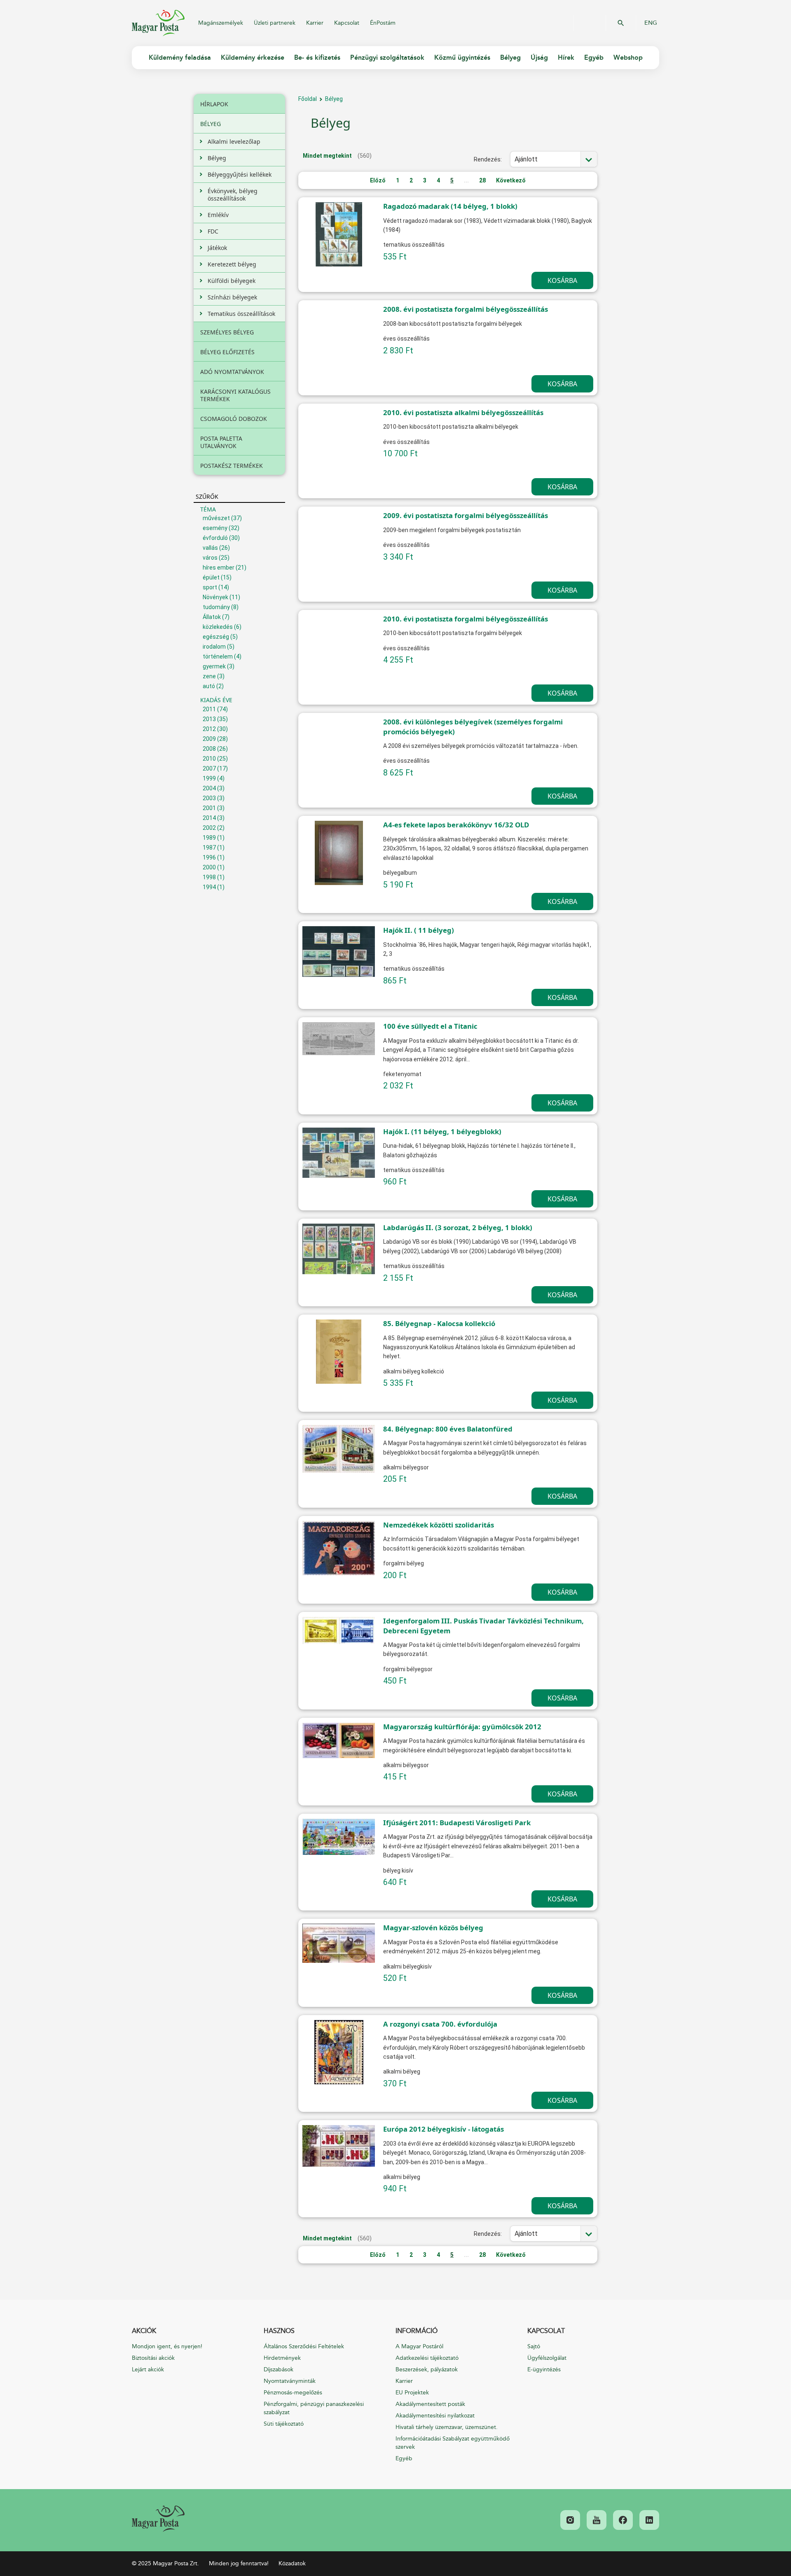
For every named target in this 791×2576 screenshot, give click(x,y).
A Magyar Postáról (419, 2346)
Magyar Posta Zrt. (158, 23)
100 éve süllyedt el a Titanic (430, 1026)
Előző (378, 180)
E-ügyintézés (544, 2369)
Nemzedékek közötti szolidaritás (439, 1525)
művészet (216, 518)
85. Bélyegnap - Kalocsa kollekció (439, 1323)
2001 (209, 808)
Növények (215, 597)
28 (482, 180)
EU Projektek (412, 2393)
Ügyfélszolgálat (547, 2358)
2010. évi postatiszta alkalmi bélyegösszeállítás (463, 412)
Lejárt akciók (148, 2369)
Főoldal (308, 99)
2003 (209, 798)
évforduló (215, 538)
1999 (209, 778)
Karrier (315, 23)
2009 (209, 739)
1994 (209, 887)
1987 (209, 848)
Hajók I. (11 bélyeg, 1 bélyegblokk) (442, 1132)
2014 (209, 818)
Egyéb (404, 2458)
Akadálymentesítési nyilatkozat (435, 2416)
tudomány (216, 607)
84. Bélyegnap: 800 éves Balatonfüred (448, 1429)
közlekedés (218, 627)
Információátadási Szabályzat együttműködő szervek (453, 2443)
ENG (651, 23)
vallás (210, 548)
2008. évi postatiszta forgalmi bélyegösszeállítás (466, 309)
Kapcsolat (347, 23)
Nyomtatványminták (290, 2381)
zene (209, 676)
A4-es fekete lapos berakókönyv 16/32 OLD (456, 825)
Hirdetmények (282, 2358)
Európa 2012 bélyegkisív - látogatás (443, 2129)
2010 (209, 759)
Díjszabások (278, 2369)
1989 (209, 838)
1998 (209, 877)
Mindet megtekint (327, 156)
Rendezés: (488, 159)
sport (210, 587)
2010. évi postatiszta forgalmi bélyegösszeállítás (466, 619)
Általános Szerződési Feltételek (304, 2346)
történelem (218, 656)
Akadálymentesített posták (430, 2404)
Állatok (212, 617)
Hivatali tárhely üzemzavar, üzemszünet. (447, 2427)
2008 (209, 749)
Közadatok (292, 2563)
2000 (209, 867)
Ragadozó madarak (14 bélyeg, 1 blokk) (450, 206)
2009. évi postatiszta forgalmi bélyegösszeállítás (466, 515)
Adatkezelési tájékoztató (427, 2358)
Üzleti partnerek (275, 23)
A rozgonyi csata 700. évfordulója (440, 2024)
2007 (209, 768)
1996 (209, 857)
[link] (158, 2519)
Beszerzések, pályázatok (427, 2369)
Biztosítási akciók (153, 2358)
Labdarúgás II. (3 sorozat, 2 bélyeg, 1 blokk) (458, 1227)
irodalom (214, 647)
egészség (216, 637)
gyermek (214, 666)
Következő (511, 180)
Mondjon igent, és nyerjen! (167, 2346)
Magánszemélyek (221, 23)
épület (211, 577)
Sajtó (534, 2346)
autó (209, 686)
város (210, 558)
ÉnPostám (383, 23)
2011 (209, 709)
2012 (209, 729)
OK (621, 23)
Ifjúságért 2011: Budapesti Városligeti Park (457, 1823)
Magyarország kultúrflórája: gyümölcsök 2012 (462, 1727)
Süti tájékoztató (284, 2424)
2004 (209, 788)
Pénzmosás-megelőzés (293, 2393)
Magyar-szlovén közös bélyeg (433, 1928)
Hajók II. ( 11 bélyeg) (419, 930)
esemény (215, 528)
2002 (209, 828)
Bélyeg (334, 99)
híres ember (219, 568)
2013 (209, 719)
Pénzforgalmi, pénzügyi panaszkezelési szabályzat (314, 2408)
